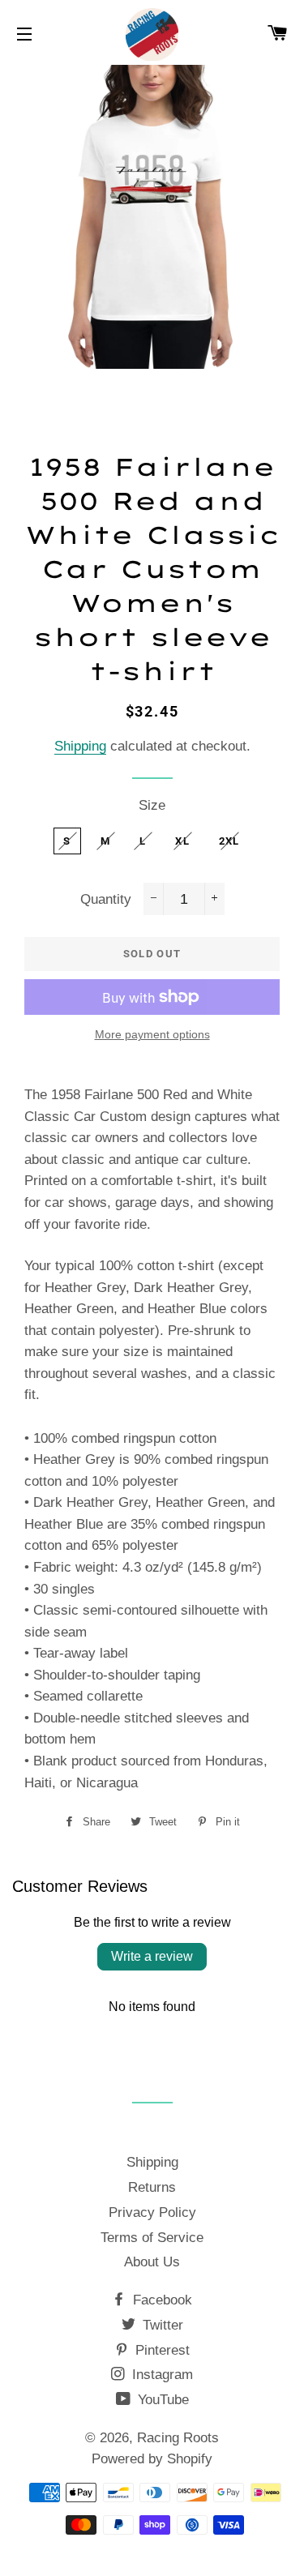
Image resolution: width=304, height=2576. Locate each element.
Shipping (80, 746)
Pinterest (161, 2350)
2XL (229, 841)
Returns (152, 2187)
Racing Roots (178, 2438)
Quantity (106, 899)
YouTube (161, 2400)
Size (152, 805)
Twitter (161, 2325)
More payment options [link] (152, 1034)
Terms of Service (152, 2238)
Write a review (152, 1956)
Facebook (161, 2300)
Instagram (161, 2375)
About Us (152, 2262)
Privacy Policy (152, 2212)
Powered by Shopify (152, 2459)
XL (182, 841)
